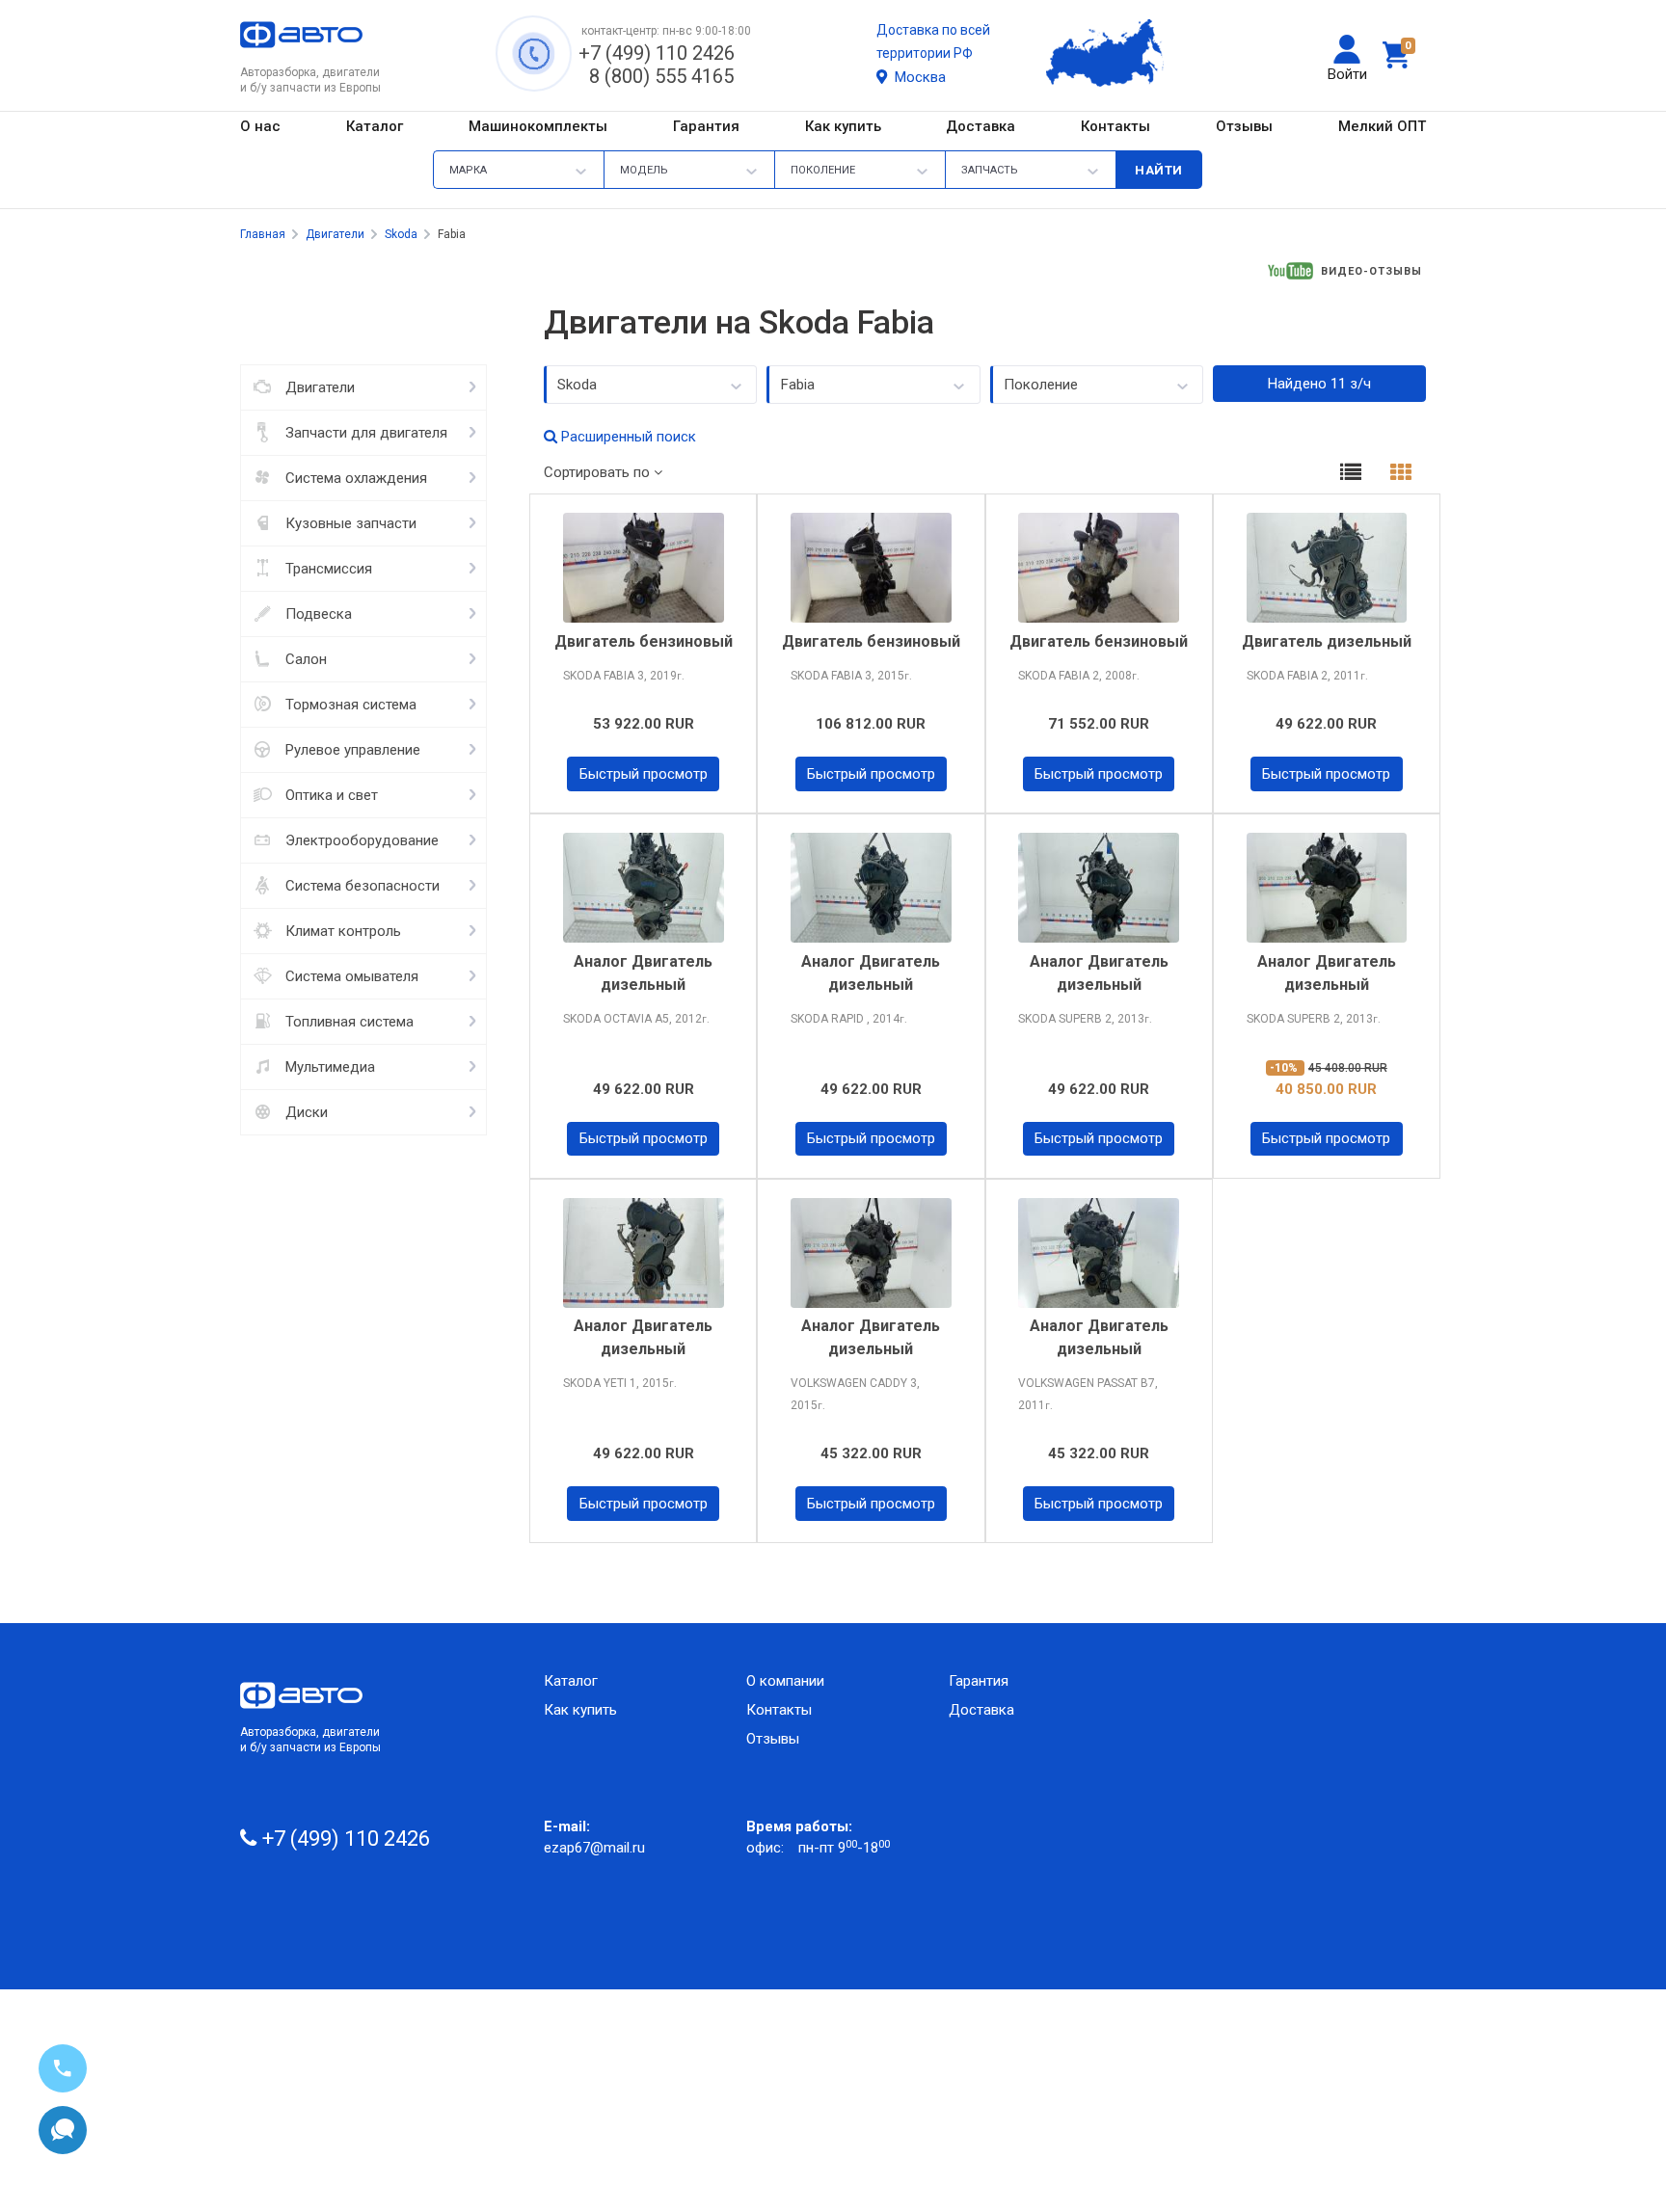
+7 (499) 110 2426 (657, 53)
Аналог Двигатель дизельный (643, 973)
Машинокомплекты (538, 126)
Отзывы (1244, 126)
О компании (785, 1681)
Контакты (1115, 126)
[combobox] (650, 385)
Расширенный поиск (627, 437)
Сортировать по (599, 472)
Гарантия (706, 126)
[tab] (1351, 475)
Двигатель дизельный (1327, 641)
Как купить (843, 126)
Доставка (981, 126)
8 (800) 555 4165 (661, 76)
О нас (260, 126)
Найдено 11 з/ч (1319, 384)
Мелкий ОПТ (1382, 126)
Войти (1347, 74)
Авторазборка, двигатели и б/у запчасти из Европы (310, 1740)
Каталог (375, 126)
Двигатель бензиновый (644, 641)
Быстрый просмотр (644, 774)
